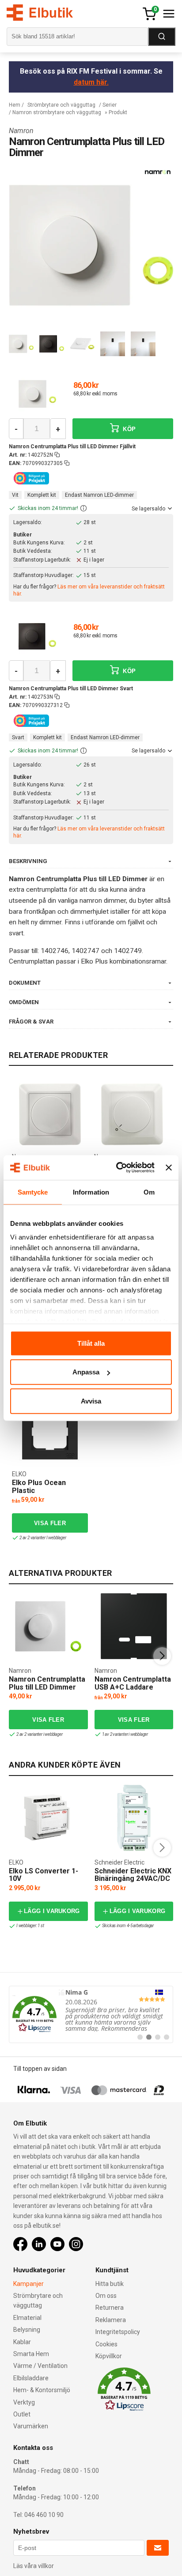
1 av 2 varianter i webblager (125, 1734)
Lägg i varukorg (52, 1911)
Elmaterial (27, 2318)
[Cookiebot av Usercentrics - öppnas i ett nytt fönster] (117, 1168)
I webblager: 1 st (30, 1926)
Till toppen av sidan (40, 2069)
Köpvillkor (109, 2356)
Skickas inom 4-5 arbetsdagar (128, 1926)
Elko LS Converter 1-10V (44, 1875)
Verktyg (24, 2402)
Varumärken (31, 2426)
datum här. (91, 82)
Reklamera (111, 2320)
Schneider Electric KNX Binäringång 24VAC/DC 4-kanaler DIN (133, 1879)
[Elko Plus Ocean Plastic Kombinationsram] (50, 1432)
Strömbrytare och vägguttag (61, 105)
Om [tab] (149, 1192)
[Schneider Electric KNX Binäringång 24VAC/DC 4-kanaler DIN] (134, 1818)
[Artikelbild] (37, 394)
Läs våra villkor (34, 2566)
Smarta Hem (31, 2354)
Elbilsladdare (31, 2378)
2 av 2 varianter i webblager (39, 1734)
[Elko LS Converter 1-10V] (48, 1818)
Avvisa (91, 1401)
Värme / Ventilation (40, 2366)
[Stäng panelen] (169, 1168)
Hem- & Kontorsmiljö (42, 2390)
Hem (15, 105)
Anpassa (86, 1372)
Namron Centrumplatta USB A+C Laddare (133, 1683)
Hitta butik (110, 2284)
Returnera (110, 2308)
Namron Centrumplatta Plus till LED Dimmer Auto (47, 1687)
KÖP (128, 429)
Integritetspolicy (118, 2332)
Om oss (106, 2296)
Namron (21, 131)
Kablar (22, 2342)
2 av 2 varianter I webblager (43, 1538)
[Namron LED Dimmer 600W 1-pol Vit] (50, 1114)
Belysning (27, 2330)
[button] (83, 509)
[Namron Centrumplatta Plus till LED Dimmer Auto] (48, 1626)
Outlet (22, 2414)
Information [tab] (91, 1192)
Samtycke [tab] (33, 1192)
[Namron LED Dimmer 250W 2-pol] (132, 1114)
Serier (110, 105)
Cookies (106, 2344)
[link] (91, 2014)
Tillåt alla (91, 1343)
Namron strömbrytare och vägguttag (57, 112)
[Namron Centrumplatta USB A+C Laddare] (134, 1626)
